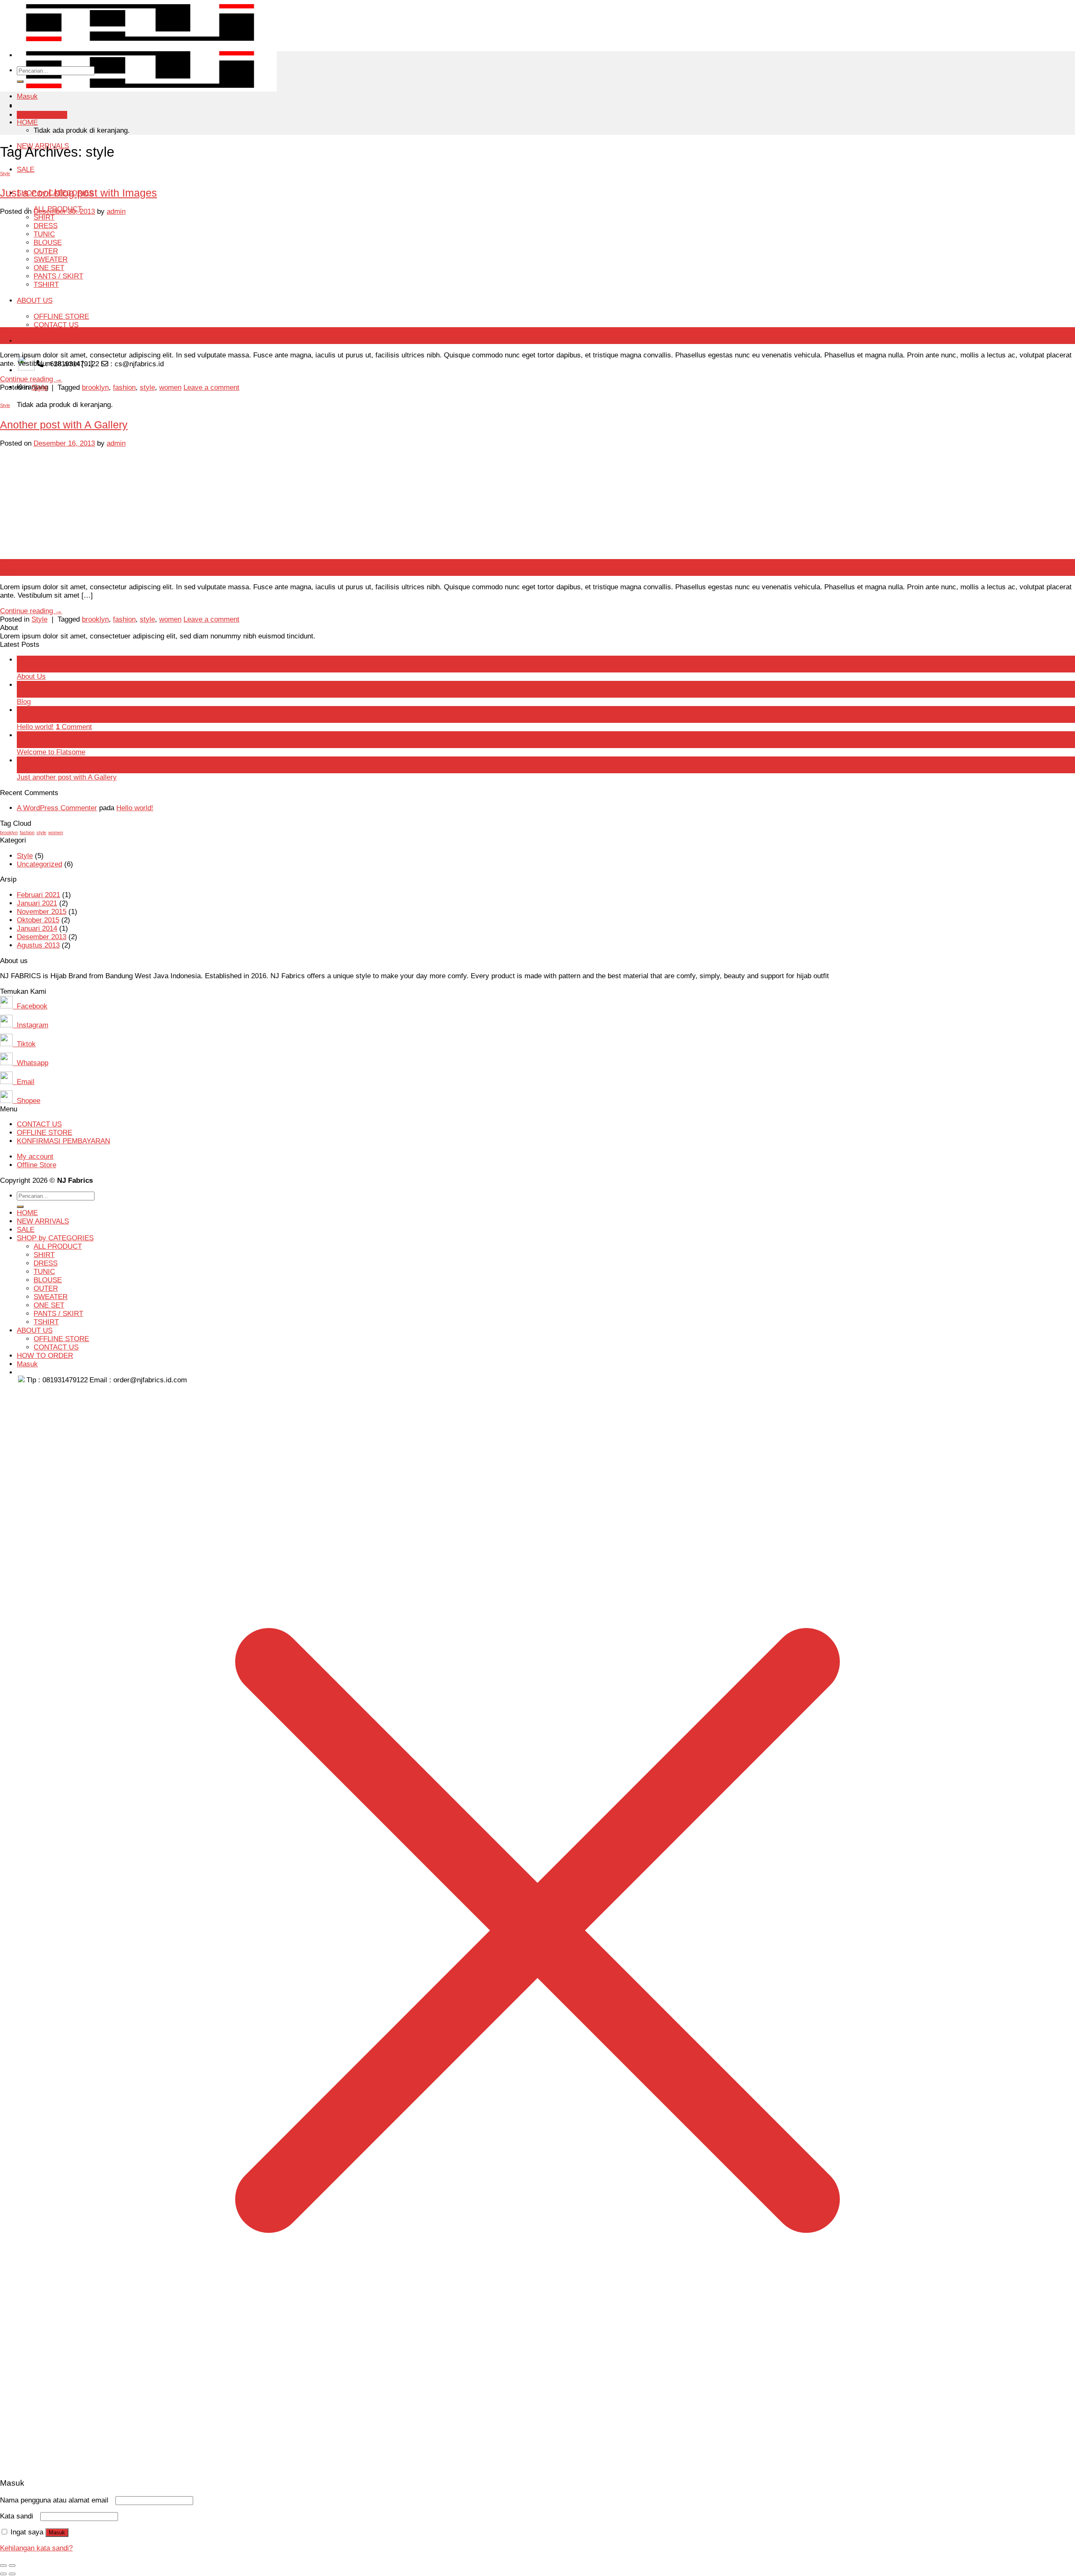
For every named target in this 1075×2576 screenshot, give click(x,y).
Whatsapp (30, 1063)
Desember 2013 (42, 937)
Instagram (30, 1025)
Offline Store (37, 1165)
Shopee (26, 1101)
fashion (124, 387)
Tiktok (24, 1044)
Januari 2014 (37, 928)
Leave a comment (211, 387)
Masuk (57, 2533)
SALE (26, 169)
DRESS (46, 1263)
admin (116, 211)
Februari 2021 (38, 895)
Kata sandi (19, 2516)
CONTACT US (39, 1124)
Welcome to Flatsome (51, 752)
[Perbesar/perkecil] (12, 2565)
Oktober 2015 (38, 920)
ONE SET (49, 1305)
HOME (27, 122)
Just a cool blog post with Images (79, 193)
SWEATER (51, 1297)
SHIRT (44, 1255)
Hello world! (35, 727)
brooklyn (95, 387)
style (147, 387)
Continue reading (31, 379)
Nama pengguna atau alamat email (57, 2500)
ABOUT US (35, 1330)
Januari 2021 (37, 903)
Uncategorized (39, 864)
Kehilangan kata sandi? (36, 2548)
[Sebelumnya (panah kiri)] (3, 2574)
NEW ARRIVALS (43, 1221)
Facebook (30, 1006)
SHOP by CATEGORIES (55, 1238)
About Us (31, 676)
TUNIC (44, 1272)
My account (35, 1157)
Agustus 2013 (38, 945)
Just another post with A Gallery (67, 777)
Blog (24, 702)
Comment (74, 727)
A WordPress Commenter (57, 808)
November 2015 (42, 912)
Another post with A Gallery (64, 425)
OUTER (46, 1288)
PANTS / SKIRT (58, 1314)
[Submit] (20, 81)
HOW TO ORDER (45, 341)
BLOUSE (48, 1280)
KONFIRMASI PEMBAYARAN (63, 1141)
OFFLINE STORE (45, 1133)
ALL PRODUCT (58, 1246)
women (170, 387)
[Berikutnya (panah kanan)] (12, 2574)
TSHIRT (46, 1322)
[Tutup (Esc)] (3, 2565)
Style (5, 173)
